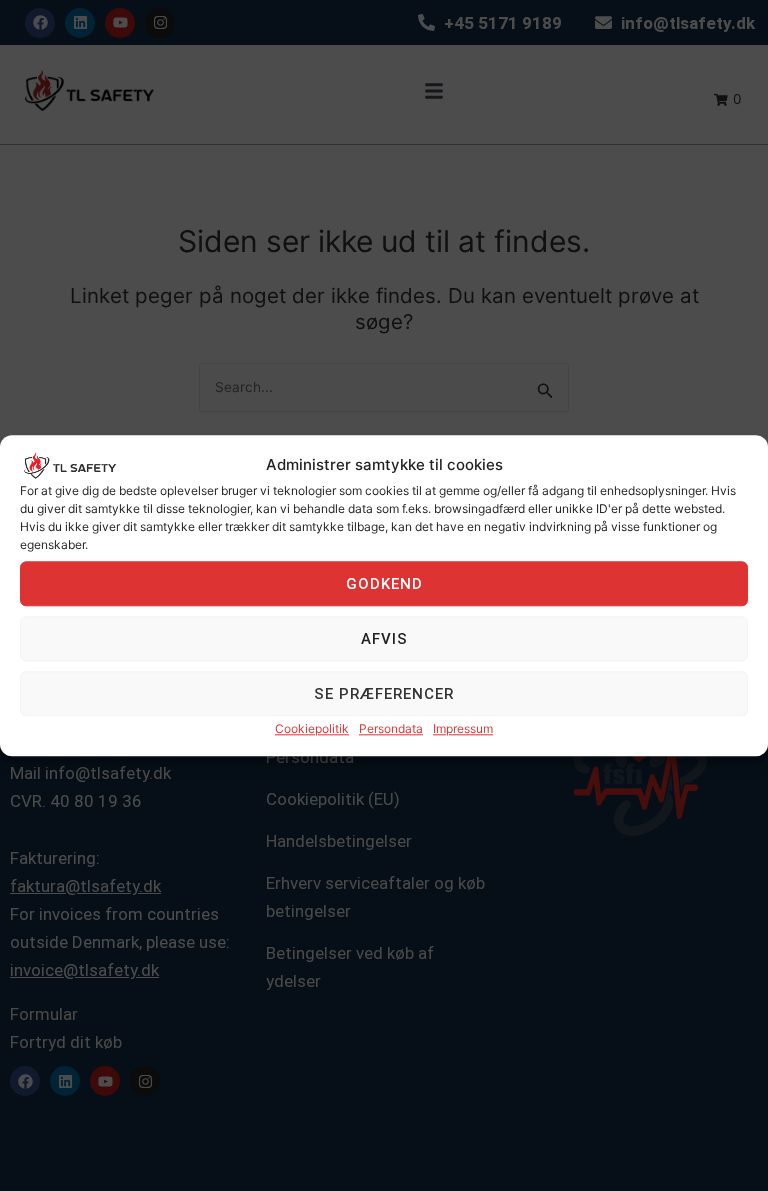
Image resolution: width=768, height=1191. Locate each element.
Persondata (391, 729)
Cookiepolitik (312, 729)
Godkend (384, 584)
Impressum (463, 729)
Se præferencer (384, 694)
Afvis (384, 639)
